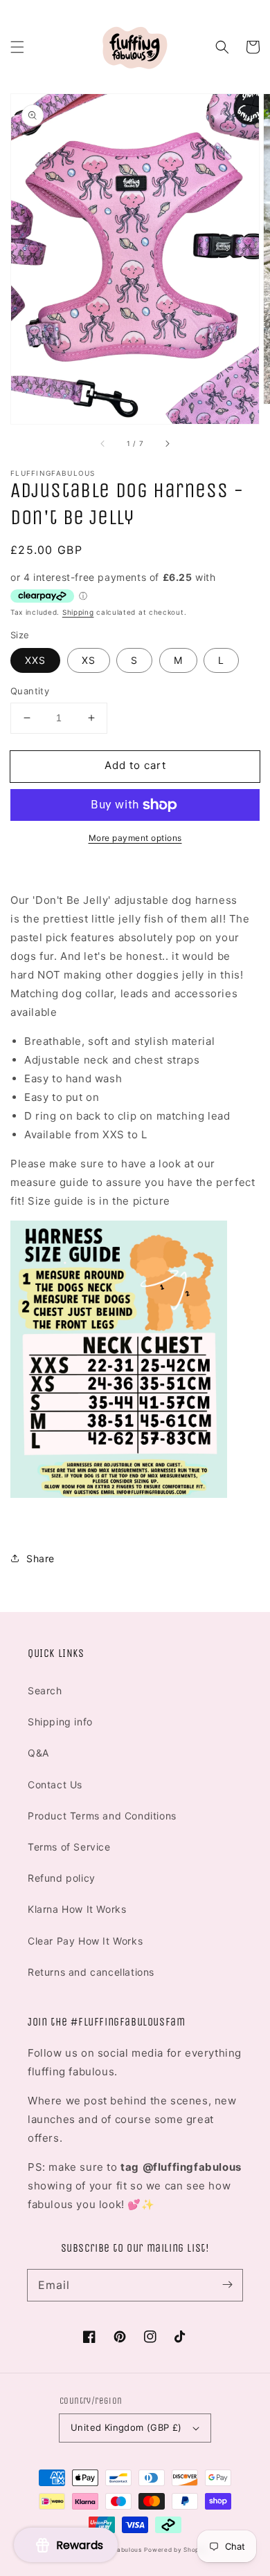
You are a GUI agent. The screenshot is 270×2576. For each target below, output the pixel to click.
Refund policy (62, 1878)
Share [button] (40, 1558)
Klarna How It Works (77, 1909)
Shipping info (60, 1722)
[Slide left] (103, 443)
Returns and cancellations (91, 1972)
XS (89, 660)
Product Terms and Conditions (102, 1816)
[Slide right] (167, 443)
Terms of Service (69, 1847)
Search (45, 1690)
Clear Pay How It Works (85, 1941)
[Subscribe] (227, 2285)
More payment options (135, 838)
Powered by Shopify (176, 2550)
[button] (17, 47)
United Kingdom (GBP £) (126, 2427)
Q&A (38, 1753)
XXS (35, 660)
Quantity (30, 691)
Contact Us (55, 1785)
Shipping (78, 612)
